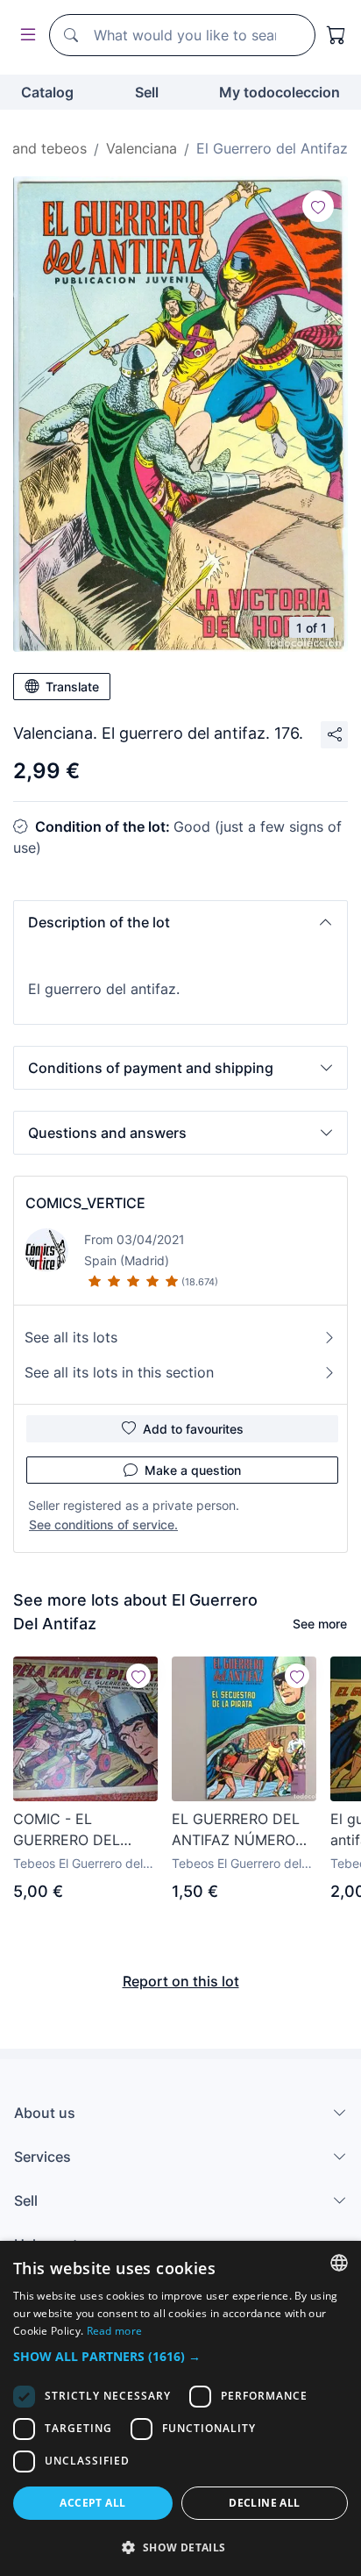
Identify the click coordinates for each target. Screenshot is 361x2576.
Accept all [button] (92, 2503)
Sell (147, 92)
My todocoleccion (280, 92)
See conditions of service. (103, 1524)
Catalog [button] (47, 92)
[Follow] (318, 206)
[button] (180, 922)
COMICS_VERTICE (85, 1203)
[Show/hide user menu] (25, 36)
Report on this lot (181, 1981)
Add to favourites (193, 1429)
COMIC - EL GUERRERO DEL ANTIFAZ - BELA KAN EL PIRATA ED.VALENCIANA (84, 1830)
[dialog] (180, 2408)
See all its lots (71, 1337)
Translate (72, 687)
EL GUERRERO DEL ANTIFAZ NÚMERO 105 (236, 1830)
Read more (115, 2331)
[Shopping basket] (336, 35)
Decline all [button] (264, 2503)
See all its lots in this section (119, 1372)
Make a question (193, 1470)
